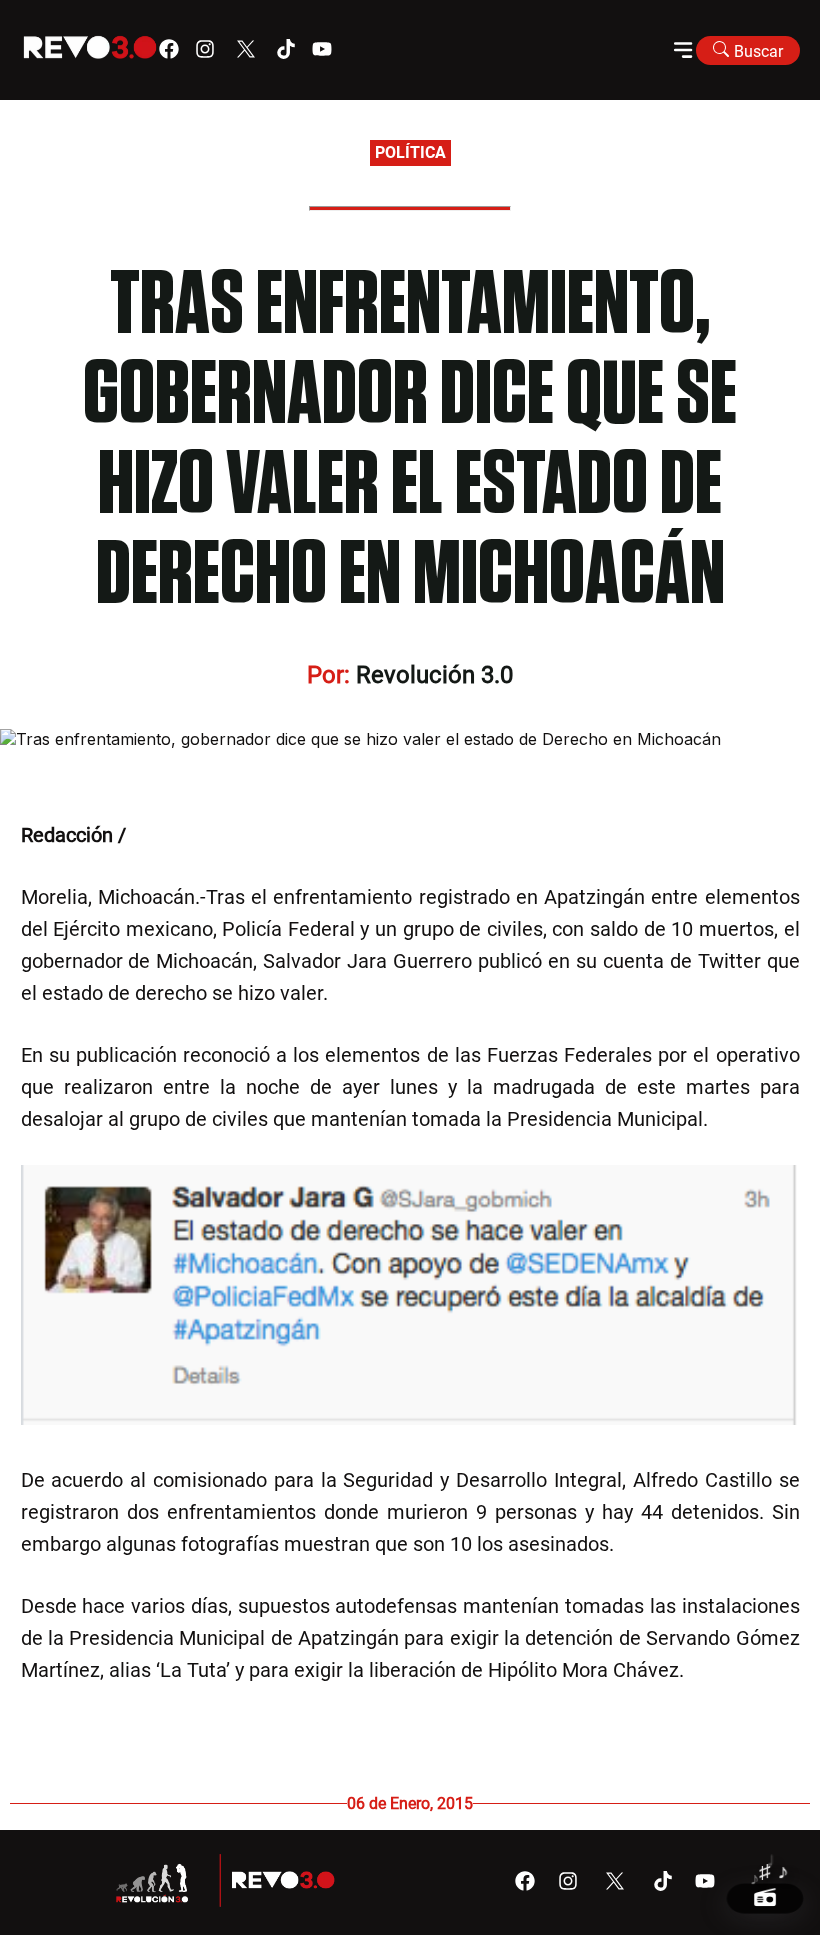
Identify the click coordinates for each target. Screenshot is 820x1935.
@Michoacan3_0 (204, 835)
